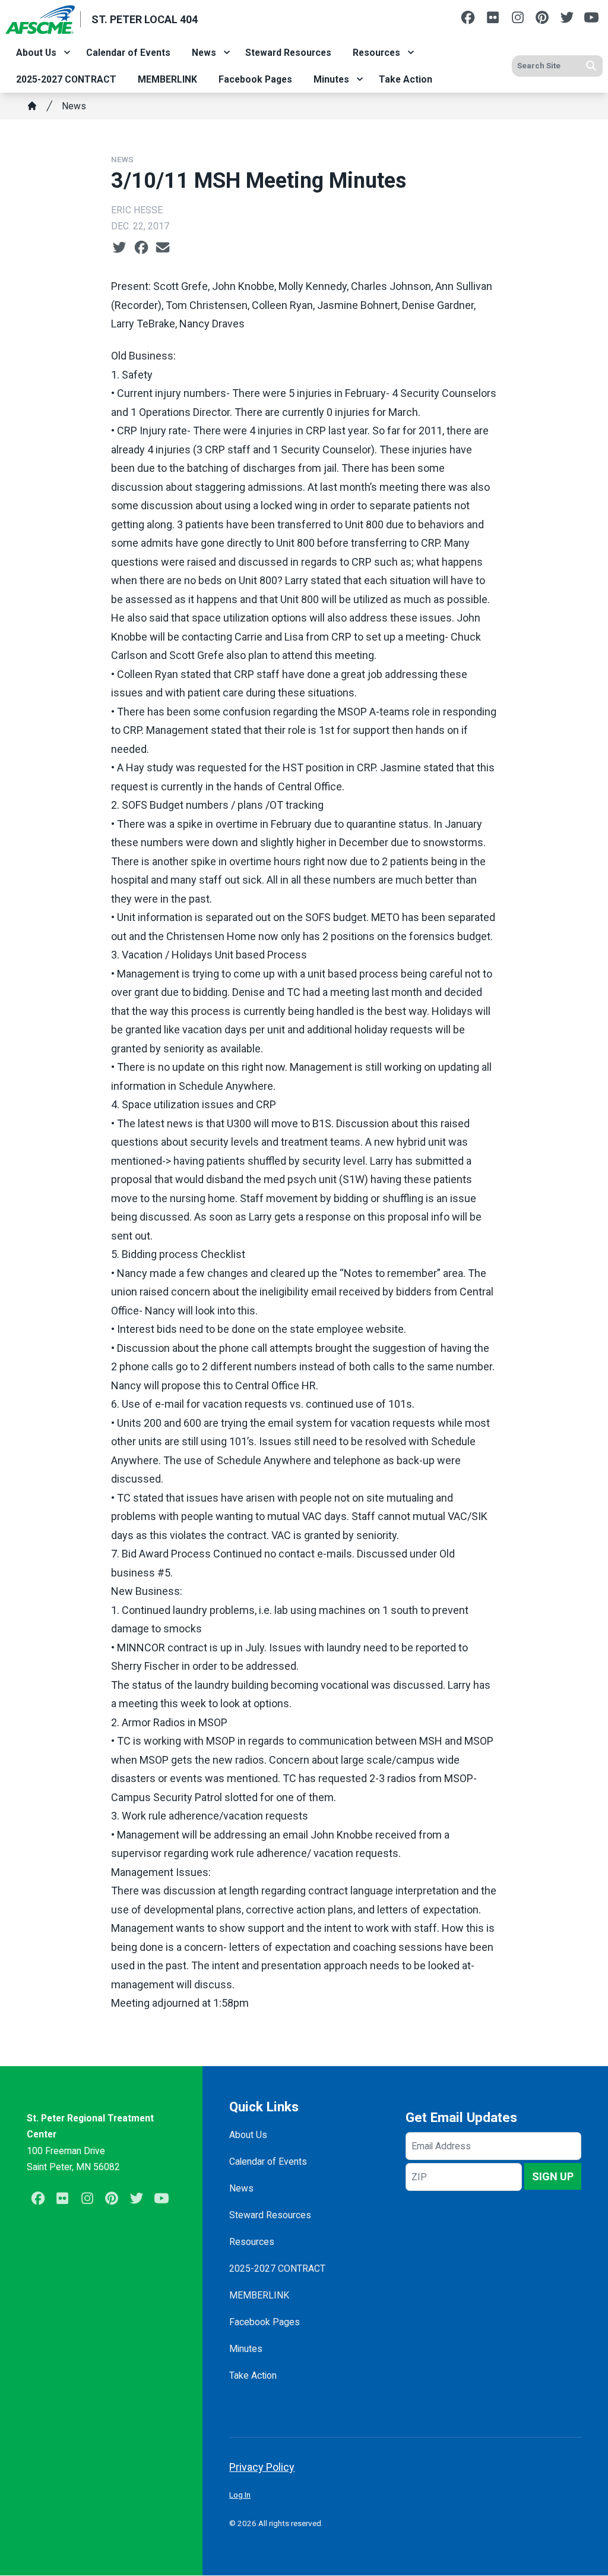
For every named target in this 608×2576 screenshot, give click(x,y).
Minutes (331, 79)
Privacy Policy (262, 2467)
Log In (240, 2495)
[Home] (32, 106)
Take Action (406, 79)
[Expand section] (67, 52)
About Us (36, 53)
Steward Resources (288, 53)
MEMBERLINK (167, 79)
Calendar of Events (128, 53)
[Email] (163, 247)
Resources (376, 53)
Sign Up (553, 2176)
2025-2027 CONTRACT (66, 79)
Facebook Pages (255, 79)
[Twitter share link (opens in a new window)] (119, 247)
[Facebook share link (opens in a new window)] (141, 247)
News (204, 53)
